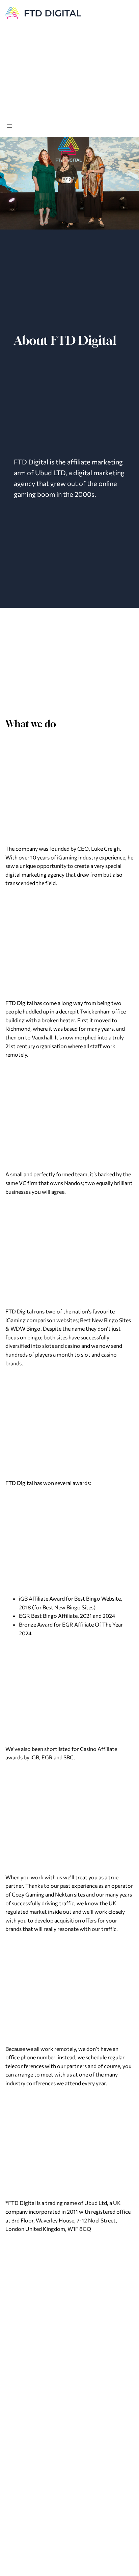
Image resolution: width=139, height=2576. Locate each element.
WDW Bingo (25, 1328)
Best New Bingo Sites (105, 1320)
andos (75, 1183)
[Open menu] (9, 126)
